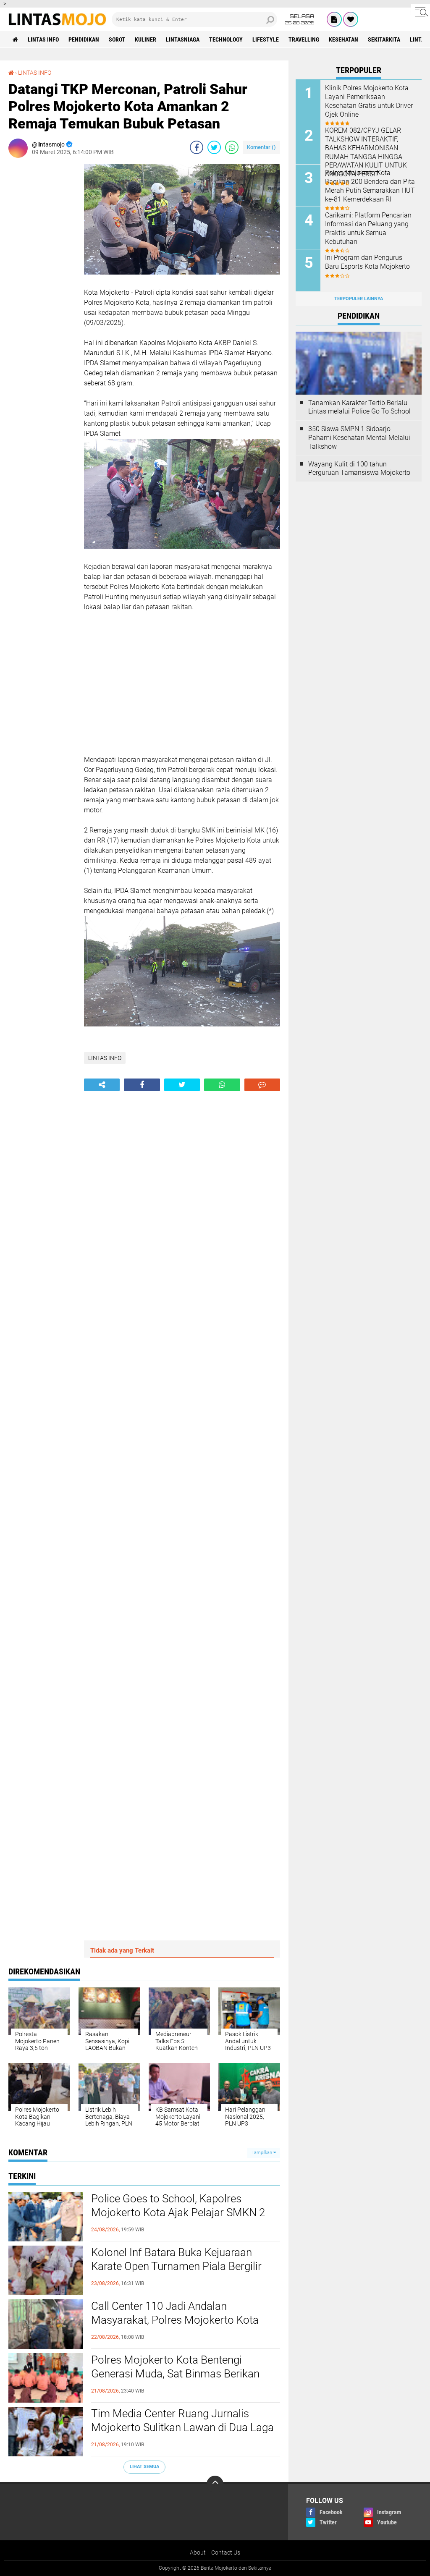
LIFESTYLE (266, 39)
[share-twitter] (214, 147)
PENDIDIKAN (84, 39)
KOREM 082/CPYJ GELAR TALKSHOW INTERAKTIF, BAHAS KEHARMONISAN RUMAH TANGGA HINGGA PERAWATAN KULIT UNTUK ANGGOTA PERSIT (366, 152)
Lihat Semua (144, 2467)
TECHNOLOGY (226, 39)
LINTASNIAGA (183, 39)
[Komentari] (262, 1085)
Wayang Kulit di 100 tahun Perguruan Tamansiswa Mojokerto (359, 469)
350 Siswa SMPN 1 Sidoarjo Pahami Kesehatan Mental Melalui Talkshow (359, 438)
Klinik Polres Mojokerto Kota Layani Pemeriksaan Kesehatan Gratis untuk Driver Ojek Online (369, 101)
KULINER (146, 39)
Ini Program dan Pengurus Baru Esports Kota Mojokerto (367, 262)
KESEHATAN (343, 39)
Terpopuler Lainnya (359, 299)
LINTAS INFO (43, 39)
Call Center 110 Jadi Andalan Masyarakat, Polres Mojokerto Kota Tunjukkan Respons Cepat (175, 2320)
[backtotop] (215, 2484)
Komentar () (261, 147)
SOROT (117, 39)
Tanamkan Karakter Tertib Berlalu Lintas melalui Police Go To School (359, 407)
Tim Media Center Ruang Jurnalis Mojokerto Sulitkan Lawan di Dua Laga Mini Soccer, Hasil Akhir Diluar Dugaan (182, 2428)
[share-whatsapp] (232, 147)
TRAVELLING (304, 39)
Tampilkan (262, 2153)
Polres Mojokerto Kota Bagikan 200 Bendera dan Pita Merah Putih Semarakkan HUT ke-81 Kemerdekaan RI (370, 186)
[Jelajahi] (420, 12)
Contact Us (226, 2552)
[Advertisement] (42, 290)
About (198, 2552)
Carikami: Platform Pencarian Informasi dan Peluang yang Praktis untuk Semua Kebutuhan (368, 228)
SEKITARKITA (384, 39)
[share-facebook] (197, 147)
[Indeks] (334, 19)
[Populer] (351, 19)
